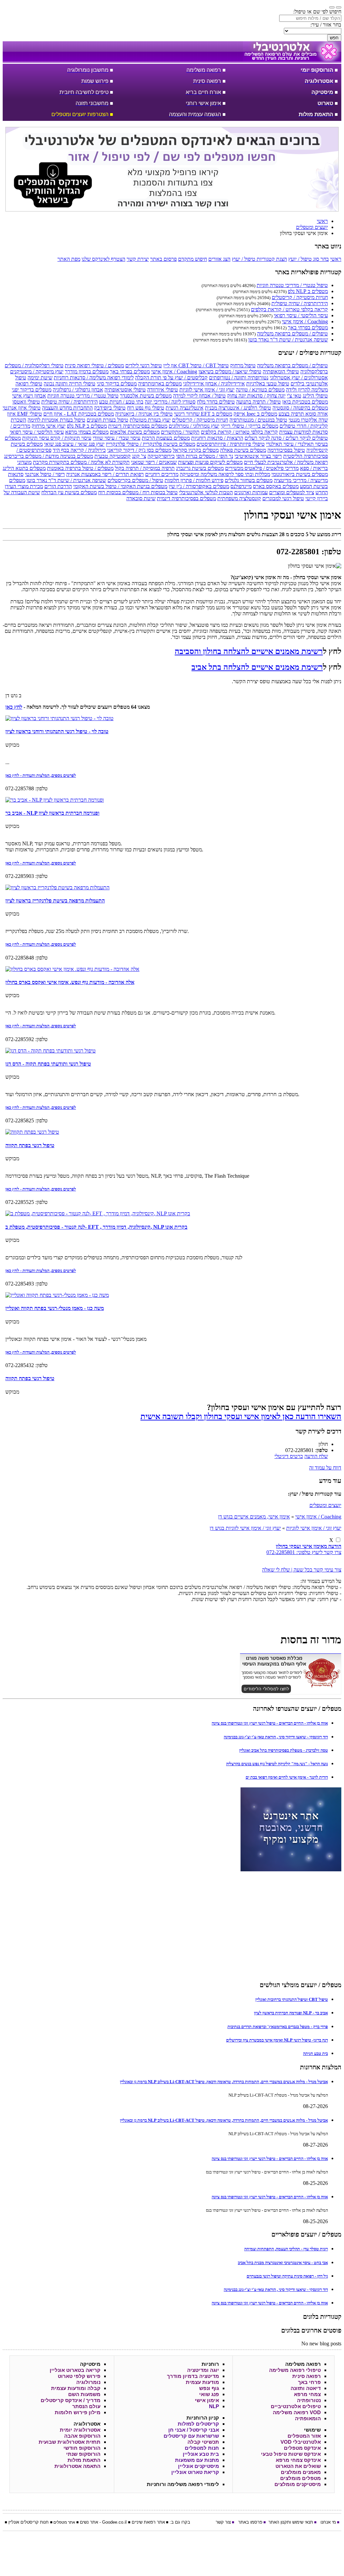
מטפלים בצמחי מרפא (87, 432)
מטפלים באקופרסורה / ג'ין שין (199, 486)
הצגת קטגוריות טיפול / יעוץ (259, 259)
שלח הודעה (316, 1456)
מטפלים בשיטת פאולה (243, 450)
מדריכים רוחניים (162, 474)
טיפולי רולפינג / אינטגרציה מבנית (238, 408)
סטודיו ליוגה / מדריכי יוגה (170, 402)
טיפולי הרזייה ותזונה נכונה (70, 384)
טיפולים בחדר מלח (216, 402)
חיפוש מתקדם (192, 259)
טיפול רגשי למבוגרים (283, 498)
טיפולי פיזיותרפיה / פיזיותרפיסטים (231, 444)
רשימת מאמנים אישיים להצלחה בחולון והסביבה (249, 651)
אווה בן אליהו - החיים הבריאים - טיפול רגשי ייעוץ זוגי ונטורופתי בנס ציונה (270, 1723)
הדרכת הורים (58, 486)
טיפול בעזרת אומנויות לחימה (56, 420)
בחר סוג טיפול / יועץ (309, 259)
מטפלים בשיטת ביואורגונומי (300, 474)
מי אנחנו (328, 2522)
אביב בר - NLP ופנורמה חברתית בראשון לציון (291, 2013)
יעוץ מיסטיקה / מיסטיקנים (37, 371)
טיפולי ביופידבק (110, 408)
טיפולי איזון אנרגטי (22, 408)
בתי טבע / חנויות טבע (121, 402)
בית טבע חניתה (315, 2053)
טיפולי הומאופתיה (281, 371)
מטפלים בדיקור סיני (117, 384)
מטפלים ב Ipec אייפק (255, 414)
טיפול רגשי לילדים (144, 365)
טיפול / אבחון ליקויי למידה (199, 396)
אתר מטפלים (64, 2522)
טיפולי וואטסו (26, 402)
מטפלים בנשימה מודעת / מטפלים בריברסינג (49, 456)
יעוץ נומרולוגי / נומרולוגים (194, 426)
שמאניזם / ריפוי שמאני (154, 462)
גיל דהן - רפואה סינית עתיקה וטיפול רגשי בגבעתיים (287, 2276)
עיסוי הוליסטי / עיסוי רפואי (301, 315)
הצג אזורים (219, 259)
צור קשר (223, 2522)
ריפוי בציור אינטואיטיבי (258, 456)
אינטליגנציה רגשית (185, 408)
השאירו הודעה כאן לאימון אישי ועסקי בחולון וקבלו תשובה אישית (241, 1416)
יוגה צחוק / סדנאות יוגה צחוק (256, 396)
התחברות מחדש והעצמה (67, 408)
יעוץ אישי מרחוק (49, 426)
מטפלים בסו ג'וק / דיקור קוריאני (139, 450)
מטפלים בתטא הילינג (24, 468)
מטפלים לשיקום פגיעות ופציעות (210, 462)
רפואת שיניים (144, 2522)
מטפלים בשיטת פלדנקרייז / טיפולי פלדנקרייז (150, 444)
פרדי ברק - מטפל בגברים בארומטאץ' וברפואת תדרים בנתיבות (278, 2027)
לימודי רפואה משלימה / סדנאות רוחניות (94, 378)
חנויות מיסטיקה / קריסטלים (300, 297)
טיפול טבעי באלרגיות (268, 384)
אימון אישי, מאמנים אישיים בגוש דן (254, 1517)
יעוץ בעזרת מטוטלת (150, 420)
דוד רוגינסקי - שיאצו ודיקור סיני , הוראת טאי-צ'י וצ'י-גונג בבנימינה (276, 1737)
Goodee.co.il (114, 2522)
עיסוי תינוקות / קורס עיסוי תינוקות (57, 438)
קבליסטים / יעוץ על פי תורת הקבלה (171, 378)
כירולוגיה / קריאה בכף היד (79, 450)
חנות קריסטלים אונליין (29, 2522)
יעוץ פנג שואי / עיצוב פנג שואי (74, 444)
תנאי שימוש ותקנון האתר (291, 2522)
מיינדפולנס (241, 486)
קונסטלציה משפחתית (239, 498)
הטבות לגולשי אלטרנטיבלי (206, 492)
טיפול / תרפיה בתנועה (259, 402)
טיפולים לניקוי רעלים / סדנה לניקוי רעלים (286, 438)
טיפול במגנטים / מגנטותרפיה (258, 420)
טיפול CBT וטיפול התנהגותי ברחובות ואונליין (292, 1999)
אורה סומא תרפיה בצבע (303, 414)
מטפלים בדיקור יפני (32, 390)
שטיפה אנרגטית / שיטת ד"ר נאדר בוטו (288, 340)
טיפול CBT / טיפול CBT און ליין (196, 365)
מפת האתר (69, 259)
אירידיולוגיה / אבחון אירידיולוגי (214, 384)
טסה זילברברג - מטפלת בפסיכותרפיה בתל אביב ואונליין (284, 1750)
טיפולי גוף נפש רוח (146, 408)
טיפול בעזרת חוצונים (107, 420)
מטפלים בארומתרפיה (160, 384)
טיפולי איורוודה (163, 390)
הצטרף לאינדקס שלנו (103, 259)
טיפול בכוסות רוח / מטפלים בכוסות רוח (138, 492)
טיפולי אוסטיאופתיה (125, 390)
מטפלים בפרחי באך (308, 327)
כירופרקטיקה (161, 456)
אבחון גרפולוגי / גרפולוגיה (78, 390)
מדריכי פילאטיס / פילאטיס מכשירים (262, 468)
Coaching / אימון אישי (305, 321)
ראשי (336, 259)
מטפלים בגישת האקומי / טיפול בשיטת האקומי (120, 486)
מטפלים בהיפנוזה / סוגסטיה (300, 408)
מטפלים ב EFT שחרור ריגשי (203, 414)
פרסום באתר (163, 259)
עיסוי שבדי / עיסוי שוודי (117, 438)
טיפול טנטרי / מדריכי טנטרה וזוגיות (292, 285)
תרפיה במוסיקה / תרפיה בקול (145, 468)
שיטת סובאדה (141, 498)
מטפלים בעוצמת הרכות (166, 438)
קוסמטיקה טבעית (113, 456)
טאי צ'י (294, 396)
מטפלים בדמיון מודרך (87, 371)
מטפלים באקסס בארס (276, 486)
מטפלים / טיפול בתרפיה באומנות (80, 468)
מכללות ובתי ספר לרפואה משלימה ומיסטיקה (225, 474)
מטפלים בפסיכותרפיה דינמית (138, 426)
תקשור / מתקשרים (180, 432)
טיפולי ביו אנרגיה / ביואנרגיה (144, 414)
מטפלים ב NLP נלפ (308, 291)
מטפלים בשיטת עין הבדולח (69, 492)
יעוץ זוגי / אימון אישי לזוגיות (207, 390)
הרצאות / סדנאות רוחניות (217, 438)
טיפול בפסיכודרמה (286, 450)
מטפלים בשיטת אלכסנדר (146, 396)
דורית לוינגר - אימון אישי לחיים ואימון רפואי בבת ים (287, 1777)
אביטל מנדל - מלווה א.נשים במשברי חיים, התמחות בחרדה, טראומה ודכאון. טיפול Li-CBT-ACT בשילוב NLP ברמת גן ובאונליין (224, 2082)
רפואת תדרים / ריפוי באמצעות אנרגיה (105, 474)
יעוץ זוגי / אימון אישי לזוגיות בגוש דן (245, 1528)
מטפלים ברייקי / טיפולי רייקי (249, 426)
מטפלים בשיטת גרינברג (200, 468)
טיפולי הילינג (315, 396)
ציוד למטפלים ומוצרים (292, 492)
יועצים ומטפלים (325, 1505)
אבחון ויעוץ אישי (29, 396)
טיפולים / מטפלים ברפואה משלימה (292, 334)
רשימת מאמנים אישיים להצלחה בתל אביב (257, 667)
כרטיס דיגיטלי (289, 1456)
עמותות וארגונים (251, 492)
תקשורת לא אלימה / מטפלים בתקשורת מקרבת (81, 462)
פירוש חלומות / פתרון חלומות (194, 480)
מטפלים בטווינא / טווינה (260, 390)
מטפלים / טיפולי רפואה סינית (94, 365)
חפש (334, 38)
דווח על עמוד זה (325, 1468)
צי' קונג (139, 456)
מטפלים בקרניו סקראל (196, 450)
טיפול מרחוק (243, 365)
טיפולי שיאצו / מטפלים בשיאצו (230, 371)
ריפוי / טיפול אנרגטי (45, 474)
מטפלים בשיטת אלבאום (135, 432)
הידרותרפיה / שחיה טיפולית (300, 303)
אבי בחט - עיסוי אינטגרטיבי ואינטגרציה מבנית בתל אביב (283, 2263)
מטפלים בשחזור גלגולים (249, 480)
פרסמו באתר (250, 2522)
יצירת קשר (138, 259)
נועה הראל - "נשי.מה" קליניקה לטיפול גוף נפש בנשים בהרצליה (277, 1764)
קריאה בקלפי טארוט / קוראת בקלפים (289, 309)
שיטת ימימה (40, 378)
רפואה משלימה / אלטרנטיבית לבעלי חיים (286, 462)
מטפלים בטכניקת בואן (305, 402)
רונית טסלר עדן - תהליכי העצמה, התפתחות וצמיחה (286, 2249)
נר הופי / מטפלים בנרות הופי (205, 456)
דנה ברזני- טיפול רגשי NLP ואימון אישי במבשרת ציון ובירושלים (277, 2040)
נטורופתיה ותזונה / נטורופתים (239, 378)
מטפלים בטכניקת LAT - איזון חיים (79, 414)
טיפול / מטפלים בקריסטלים (135, 480)
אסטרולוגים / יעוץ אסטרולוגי (299, 378)
